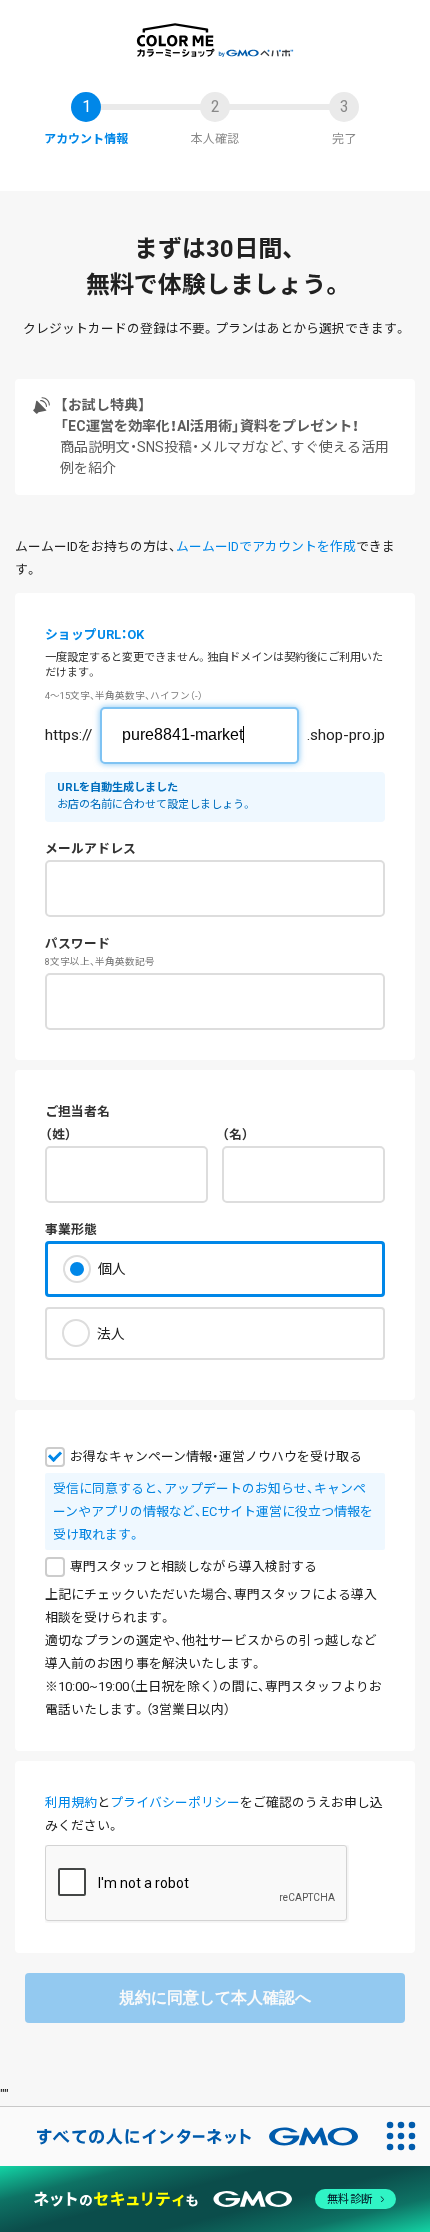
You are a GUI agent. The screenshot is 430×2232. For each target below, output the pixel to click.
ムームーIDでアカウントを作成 (266, 546)
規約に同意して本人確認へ (215, 1997)
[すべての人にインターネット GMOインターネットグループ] (186, 2136)
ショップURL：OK (94, 634)
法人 (111, 1334)
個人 (112, 1269)
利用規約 (71, 1802)
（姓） (58, 1134)
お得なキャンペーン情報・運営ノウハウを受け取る (216, 1456)
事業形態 (71, 1229)
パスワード (77, 943)
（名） (235, 1134)
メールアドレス (90, 848)
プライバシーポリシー (175, 1802)
